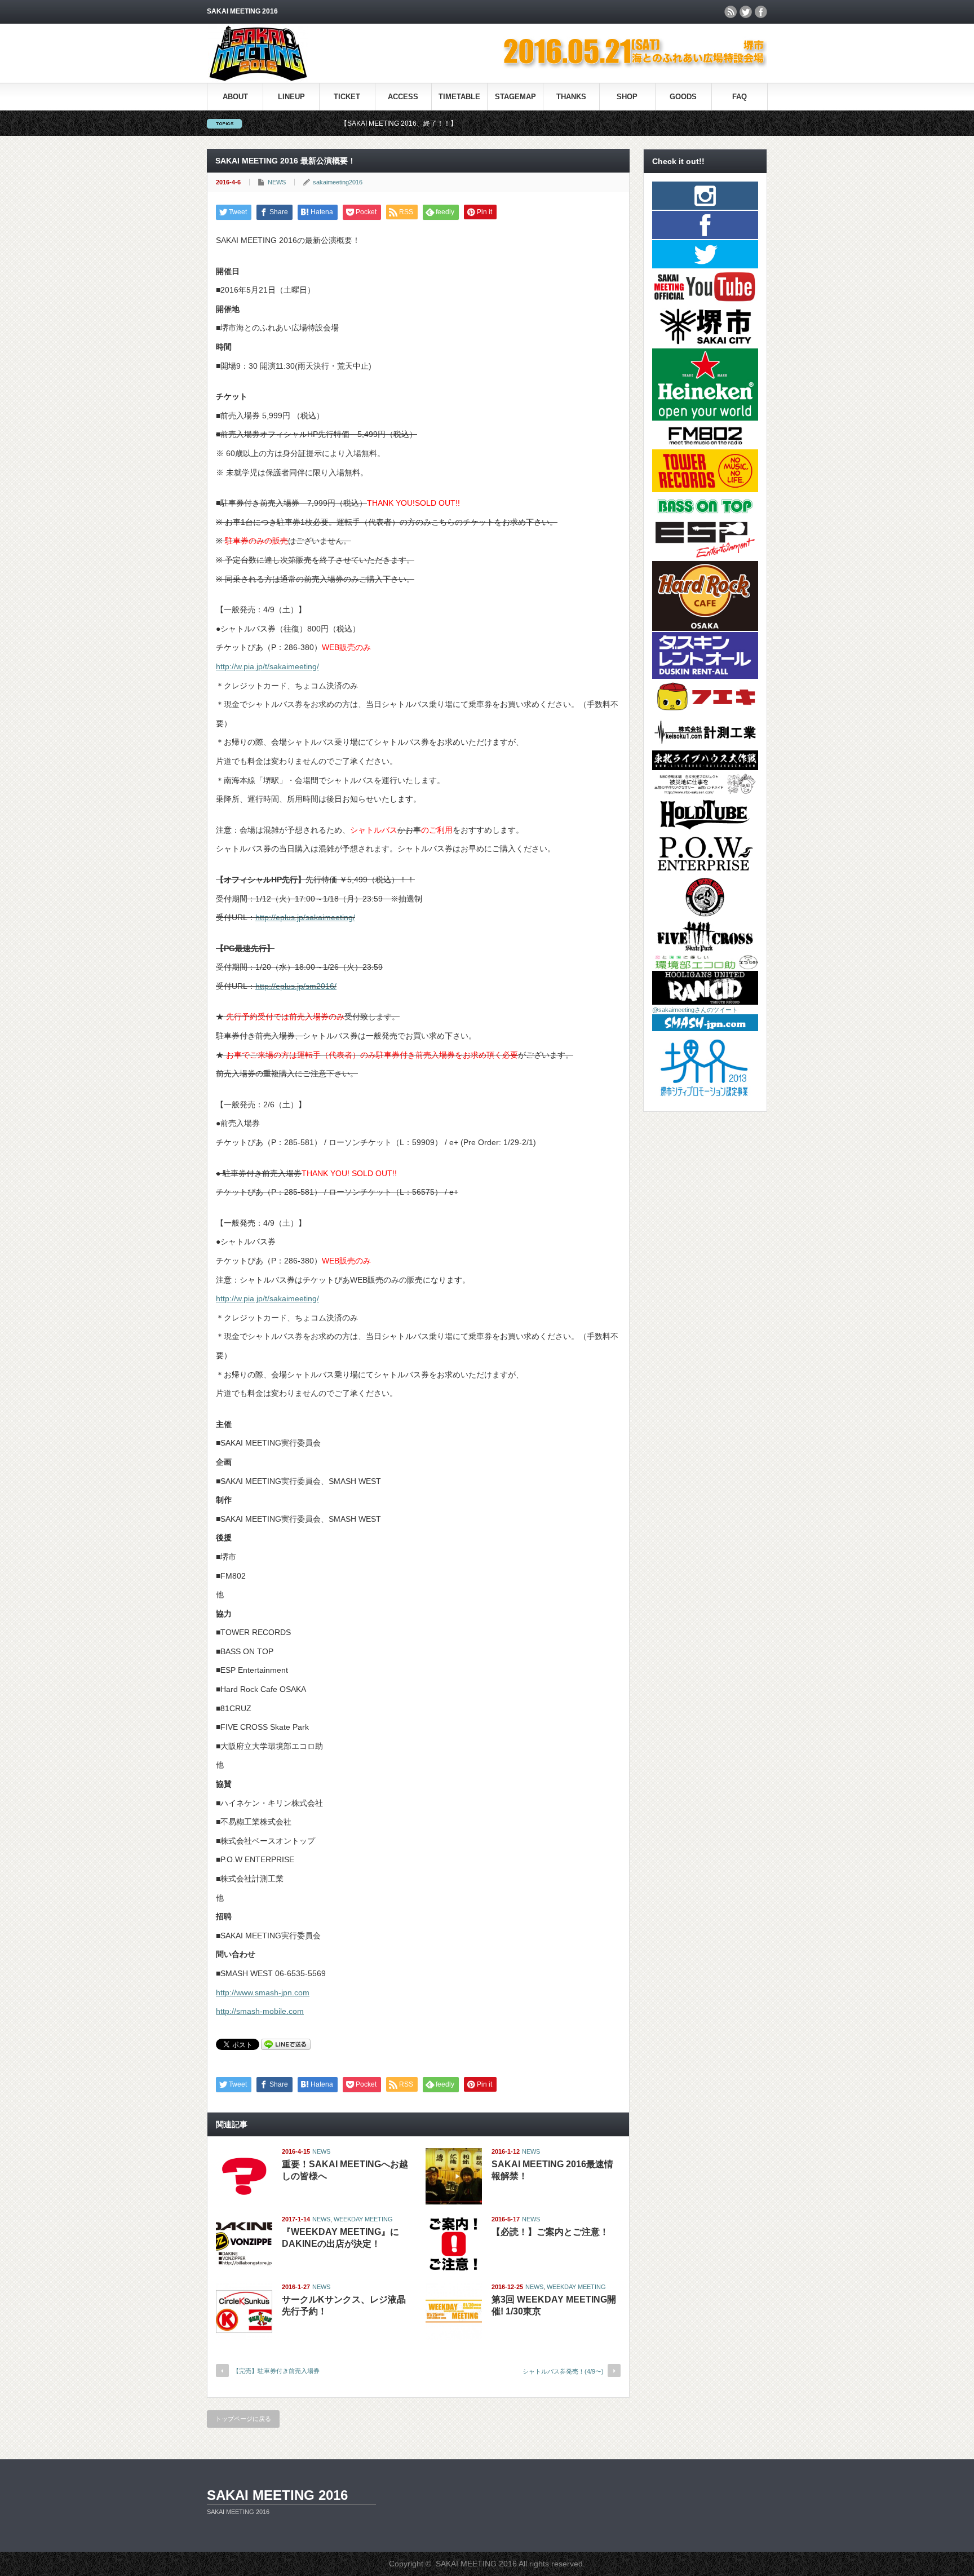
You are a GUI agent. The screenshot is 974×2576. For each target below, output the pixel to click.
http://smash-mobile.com (260, 2011)
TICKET (347, 97)
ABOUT (235, 97)
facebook (761, 12)
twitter (746, 12)
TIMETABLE (459, 97)
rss (730, 12)
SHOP (627, 97)
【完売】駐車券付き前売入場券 (276, 2371)
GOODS (683, 97)
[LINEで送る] (286, 2044)
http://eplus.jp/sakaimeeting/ (305, 917)
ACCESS (403, 97)
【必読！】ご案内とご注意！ (550, 2232)
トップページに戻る (243, 2419)
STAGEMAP (515, 97)
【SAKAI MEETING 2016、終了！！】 (313, 123)
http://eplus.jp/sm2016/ (296, 986)
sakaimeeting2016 (338, 182)
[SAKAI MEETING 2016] (258, 79)
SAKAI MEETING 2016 (277, 2495)
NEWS (277, 182)
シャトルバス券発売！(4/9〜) (563, 2371)
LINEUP (291, 97)
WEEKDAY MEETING (363, 2219)
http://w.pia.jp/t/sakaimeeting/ (267, 666)
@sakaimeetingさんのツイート (695, 1010)
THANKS (571, 97)
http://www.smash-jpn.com (263, 1992)
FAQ (740, 97)
